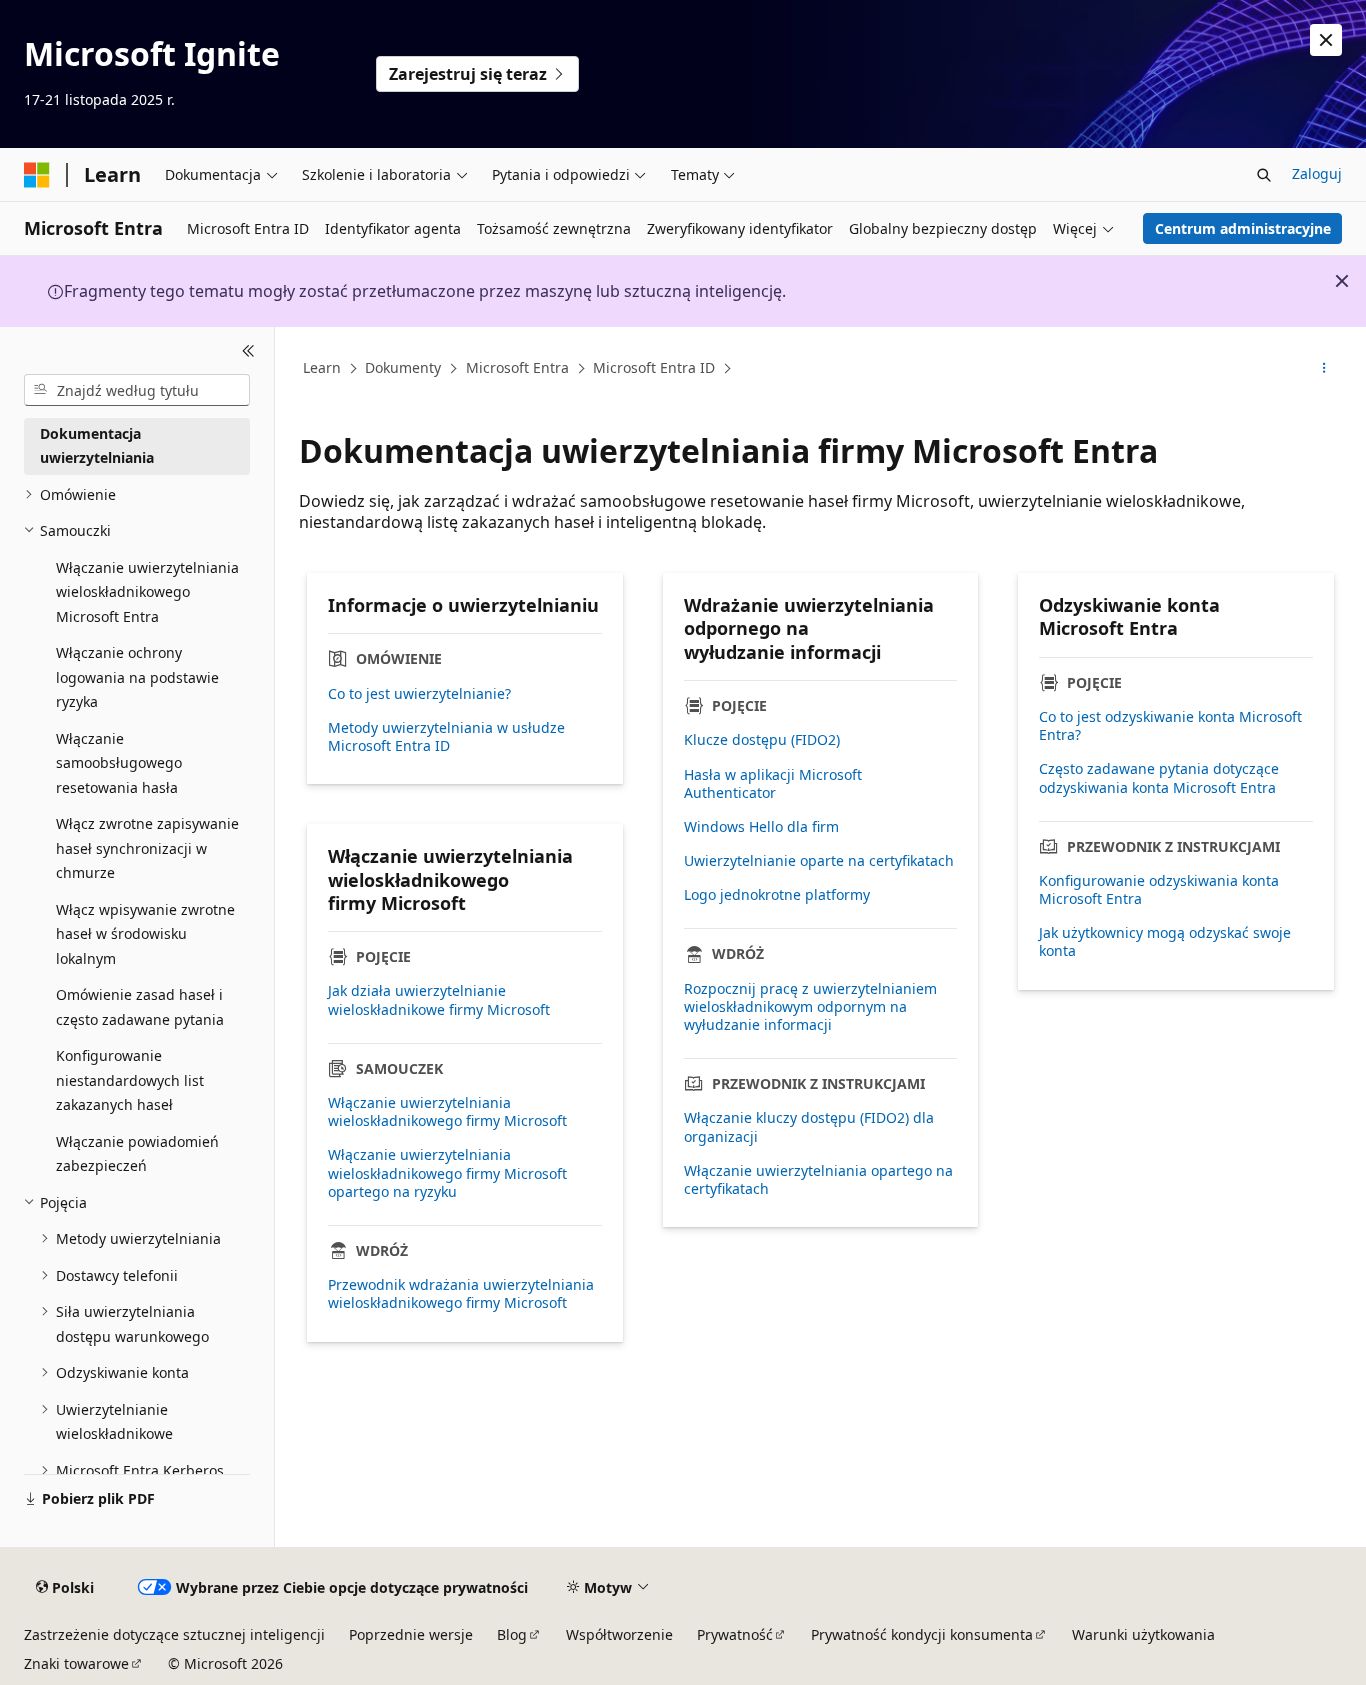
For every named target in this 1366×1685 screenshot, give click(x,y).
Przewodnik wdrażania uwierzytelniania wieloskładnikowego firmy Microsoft (461, 1294)
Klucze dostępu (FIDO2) (762, 740)
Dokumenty (403, 367)
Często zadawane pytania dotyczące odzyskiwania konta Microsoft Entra (1159, 778)
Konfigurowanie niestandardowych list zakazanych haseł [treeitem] (130, 1080)
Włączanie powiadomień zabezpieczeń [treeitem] (137, 1154)
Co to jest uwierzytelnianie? (419, 694)
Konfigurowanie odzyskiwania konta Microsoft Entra (1159, 890)
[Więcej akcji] (1324, 369)
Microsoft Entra (517, 367)
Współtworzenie (619, 1634)
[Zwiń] (248, 351)
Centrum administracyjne (1243, 228)
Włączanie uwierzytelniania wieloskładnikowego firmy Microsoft (447, 1112)
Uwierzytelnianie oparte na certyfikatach (819, 861)
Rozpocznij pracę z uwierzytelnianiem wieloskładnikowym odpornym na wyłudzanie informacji (810, 1007)
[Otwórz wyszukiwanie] (1264, 175)
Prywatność (735, 1634)
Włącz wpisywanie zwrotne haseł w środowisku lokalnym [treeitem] (145, 934)
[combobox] (137, 390)
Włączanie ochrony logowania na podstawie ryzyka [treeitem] (137, 677)
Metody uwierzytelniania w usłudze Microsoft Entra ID (446, 737)
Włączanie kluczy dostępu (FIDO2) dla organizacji (809, 1127)
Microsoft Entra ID (654, 367)
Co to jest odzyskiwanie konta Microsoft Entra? (1170, 726)
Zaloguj (1317, 173)
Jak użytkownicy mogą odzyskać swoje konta (1165, 942)
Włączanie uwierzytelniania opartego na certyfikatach (818, 1180)
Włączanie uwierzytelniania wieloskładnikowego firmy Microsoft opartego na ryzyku (447, 1173)
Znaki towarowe (76, 1663)
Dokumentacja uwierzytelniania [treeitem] (97, 446)
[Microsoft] (37, 175)
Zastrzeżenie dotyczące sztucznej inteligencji (174, 1634)
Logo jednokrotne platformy (777, 895)
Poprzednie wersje (411, 1634)
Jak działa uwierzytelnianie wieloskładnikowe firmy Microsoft (439, 1000)
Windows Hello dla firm (761, 827)
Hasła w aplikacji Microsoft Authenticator (773, 784)
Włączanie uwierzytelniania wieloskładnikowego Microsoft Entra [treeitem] (147, 592)
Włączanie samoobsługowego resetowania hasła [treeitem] (119, 763)
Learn (322, 367)
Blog (512, 1634)
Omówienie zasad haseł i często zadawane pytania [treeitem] (140, 1007)
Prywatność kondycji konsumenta (922, 1634)
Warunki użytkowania (1143, 1634)
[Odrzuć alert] (1326, 40)
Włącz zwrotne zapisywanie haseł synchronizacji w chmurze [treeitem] (147, 848)
